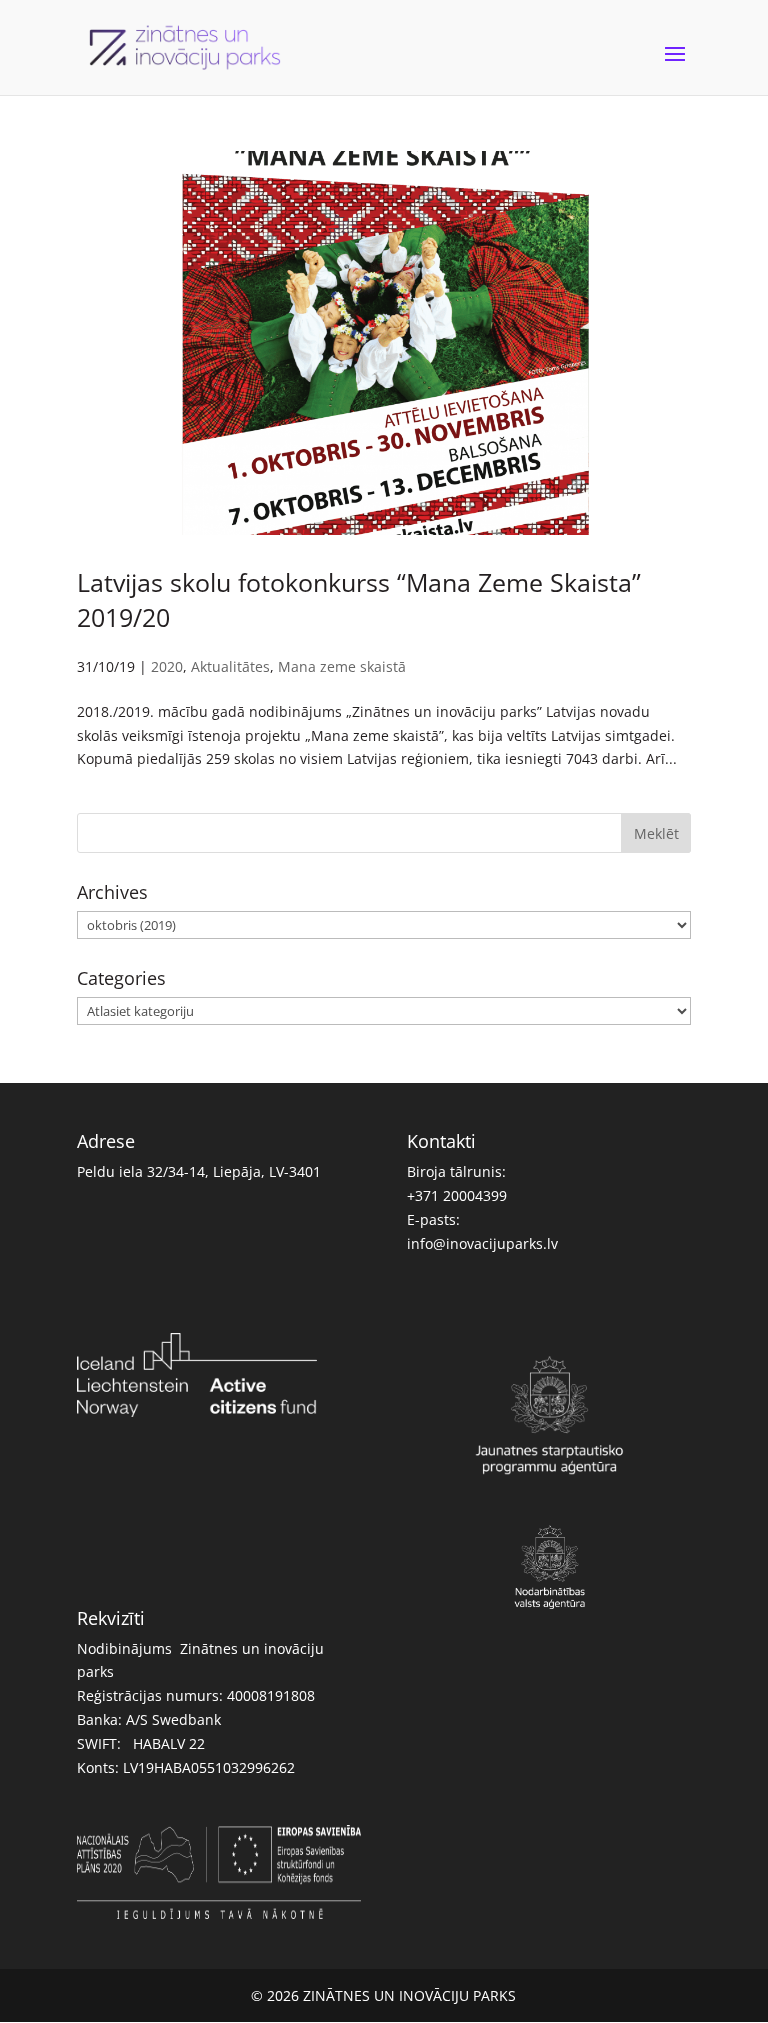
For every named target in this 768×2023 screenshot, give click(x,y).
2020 (167, 666)
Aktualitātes (230, 666)
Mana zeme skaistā (342, 666)
